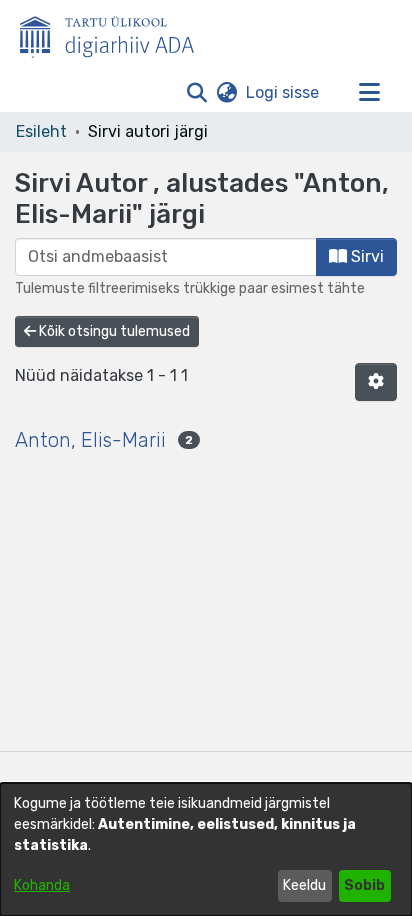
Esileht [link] (41, 131)
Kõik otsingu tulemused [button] (113, 331)
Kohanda (42, 885)
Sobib (364, 885)
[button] (196, 93)
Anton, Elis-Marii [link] (90, 440)
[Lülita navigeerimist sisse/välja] (369, 93)
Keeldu (304, 885)
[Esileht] (115, 33)
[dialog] (206, 849)
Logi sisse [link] (283, 92)
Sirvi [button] (365, 256)
